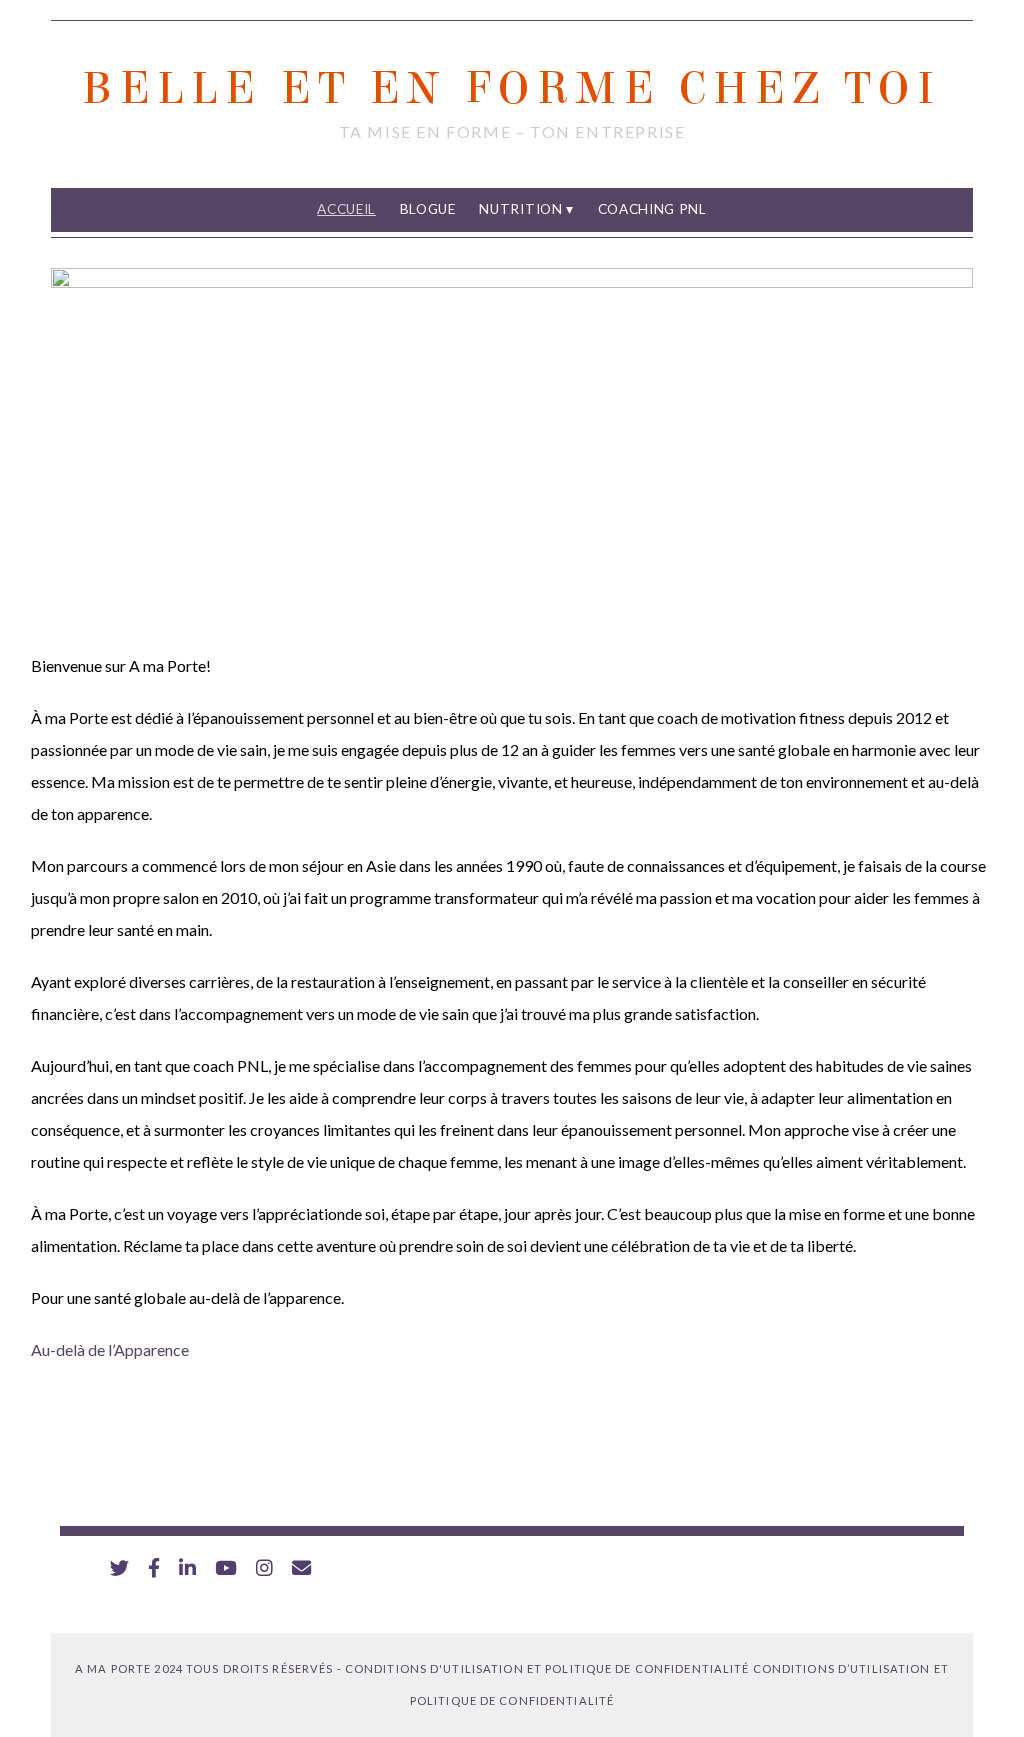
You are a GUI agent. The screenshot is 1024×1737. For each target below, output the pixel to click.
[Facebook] (154, 1568)
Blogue (428, 209)
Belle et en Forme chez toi (511, 88)
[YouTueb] (226, 1568)
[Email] (301, 1568)
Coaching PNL (652, 209)
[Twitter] (119, 1568)
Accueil (346, 209)
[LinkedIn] (187, 1568)
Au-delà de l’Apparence (110, 1349)
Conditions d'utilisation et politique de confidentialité (547, 1668)
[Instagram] (264, 1568)
